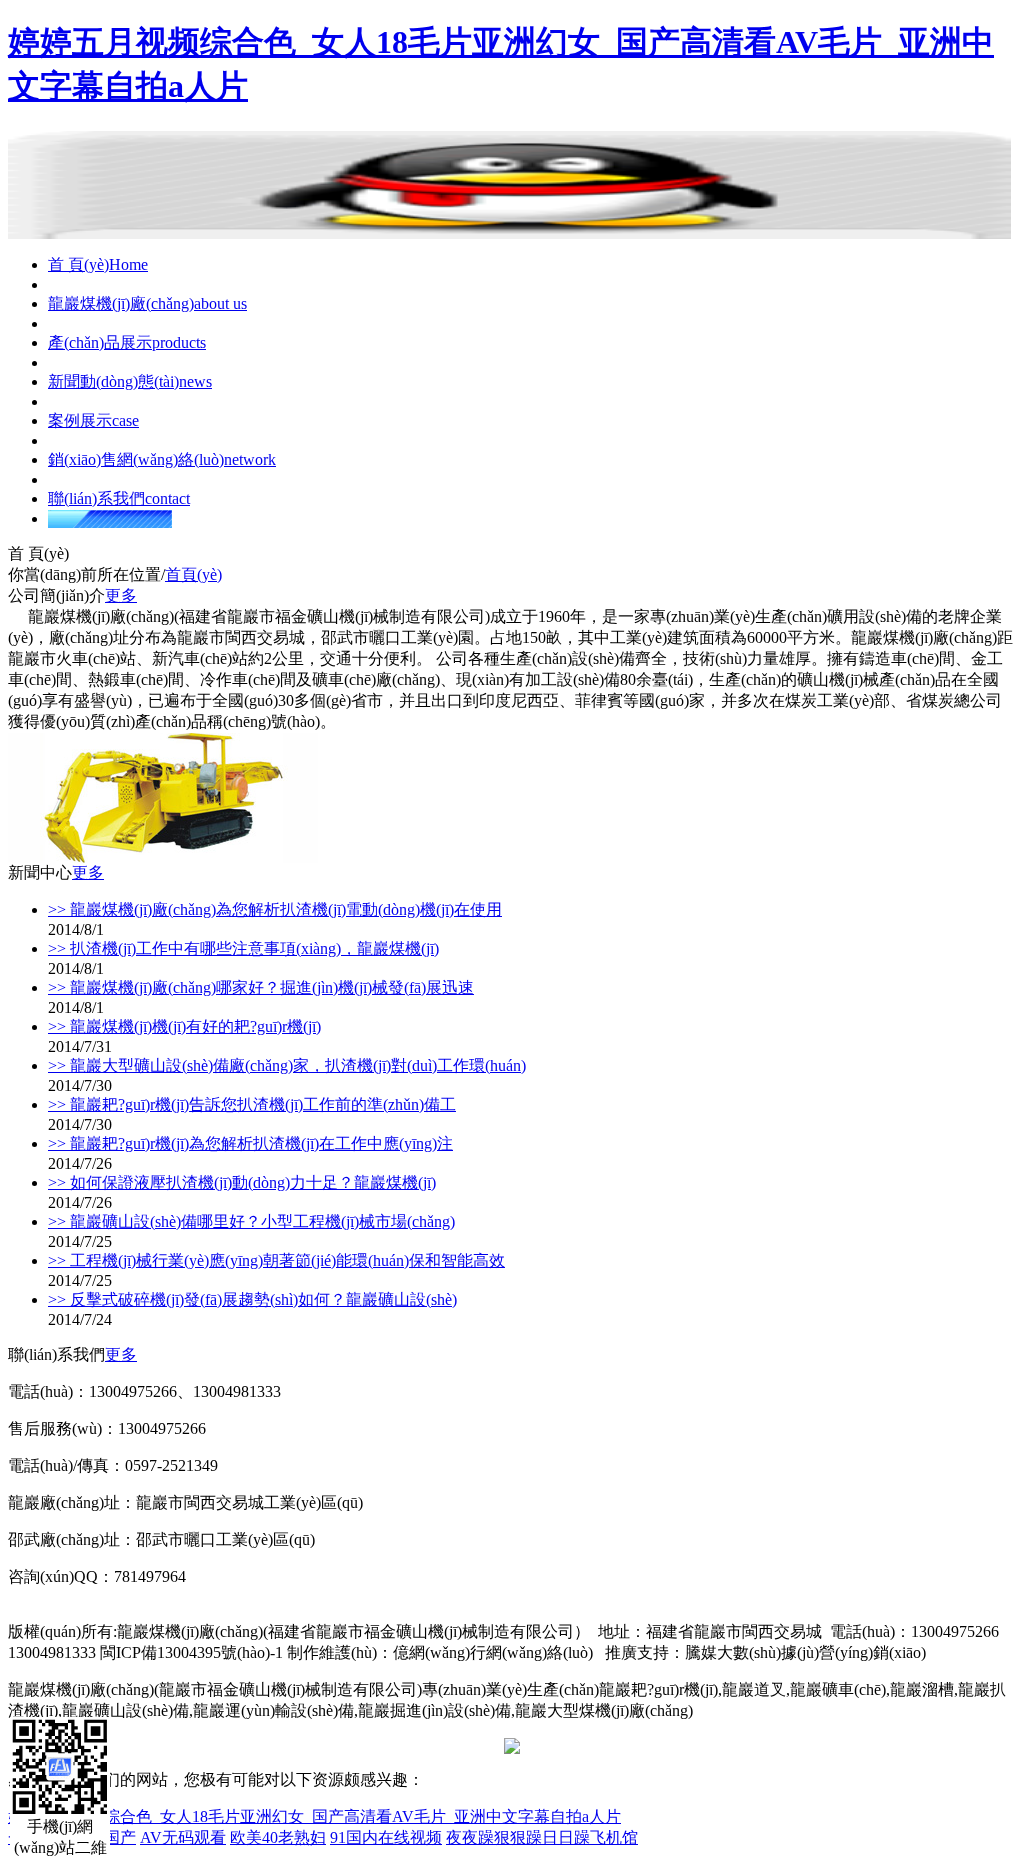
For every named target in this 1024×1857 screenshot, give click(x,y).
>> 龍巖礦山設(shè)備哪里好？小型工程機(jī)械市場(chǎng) (251, 1221)
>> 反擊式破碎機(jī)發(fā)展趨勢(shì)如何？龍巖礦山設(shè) (252, 1299)
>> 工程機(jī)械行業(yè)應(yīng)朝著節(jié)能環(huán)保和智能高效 (276, 1260)
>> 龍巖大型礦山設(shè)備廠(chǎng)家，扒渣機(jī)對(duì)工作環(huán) (287, 1065)
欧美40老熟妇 (278, 1837)
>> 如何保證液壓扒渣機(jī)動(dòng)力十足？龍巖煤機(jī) (242, 1182)
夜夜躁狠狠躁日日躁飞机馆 (542, 1837)
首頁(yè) (193, 574)
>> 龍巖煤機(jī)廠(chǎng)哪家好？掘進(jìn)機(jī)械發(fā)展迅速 (261, 987)
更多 (121, 595)
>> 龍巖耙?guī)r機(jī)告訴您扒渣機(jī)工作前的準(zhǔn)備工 (252, 1104)
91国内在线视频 (386, 1837)
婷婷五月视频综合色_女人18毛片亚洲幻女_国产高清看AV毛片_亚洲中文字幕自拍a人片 (314, 1816)
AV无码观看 (183, 1837)
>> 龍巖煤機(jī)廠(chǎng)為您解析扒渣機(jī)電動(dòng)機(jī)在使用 (275, 909)
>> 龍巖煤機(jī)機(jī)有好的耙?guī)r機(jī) (184, 1026)
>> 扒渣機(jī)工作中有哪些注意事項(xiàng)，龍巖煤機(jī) (243, 948)
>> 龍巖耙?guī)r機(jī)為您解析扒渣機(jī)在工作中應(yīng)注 (250, 1143)
